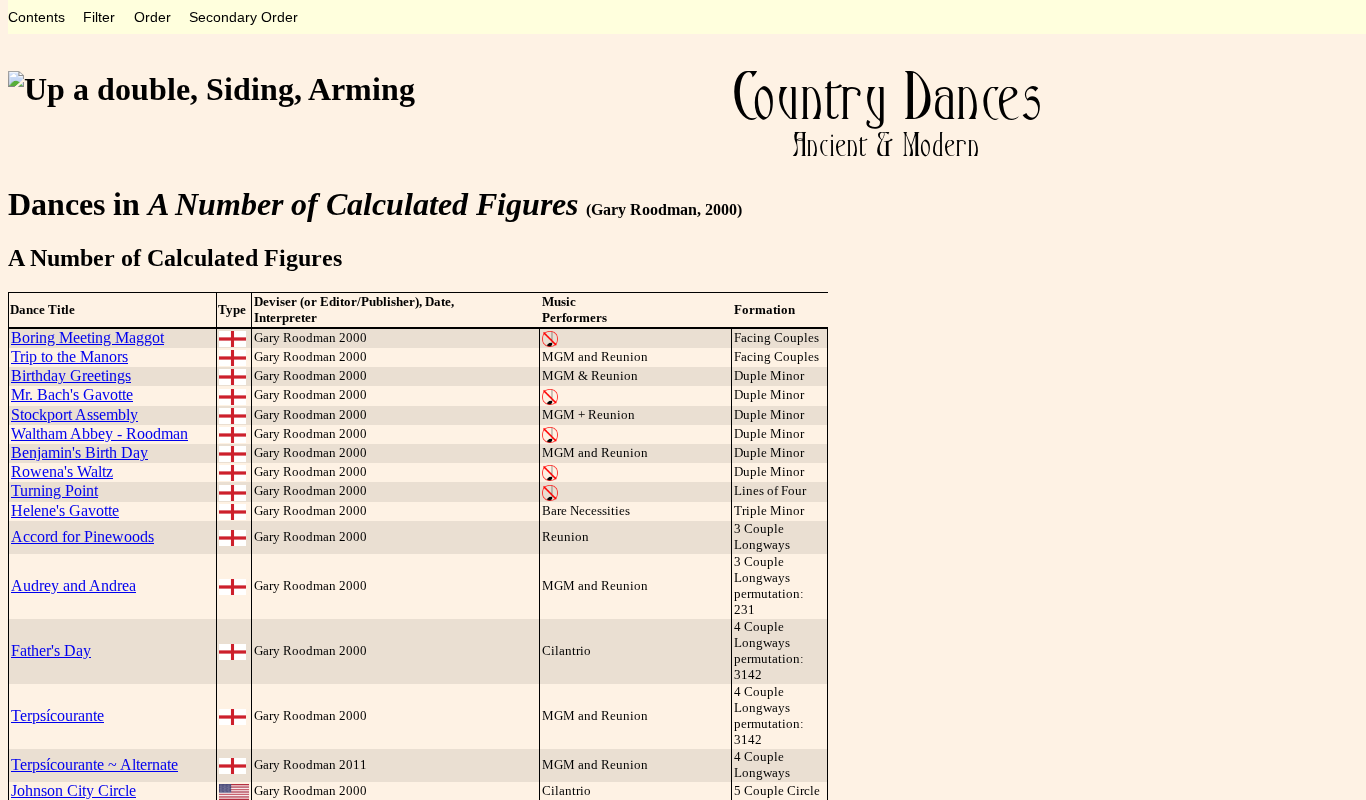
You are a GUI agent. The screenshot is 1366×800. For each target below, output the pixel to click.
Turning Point (54, 490)
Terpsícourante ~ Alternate (94, 764)
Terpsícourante (57, 715)
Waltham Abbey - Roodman (99, 433)
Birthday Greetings (71, 375)
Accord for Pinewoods (82, 536)
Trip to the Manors (69, 356)
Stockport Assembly (74, 414)
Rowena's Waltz (62, 471)
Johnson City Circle (73, 790)
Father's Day (51, 650)
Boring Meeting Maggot (87, 337)
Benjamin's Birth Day (79, 452)
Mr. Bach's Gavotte (72, 394)
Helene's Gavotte (65, 510)
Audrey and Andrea (73, 585)
